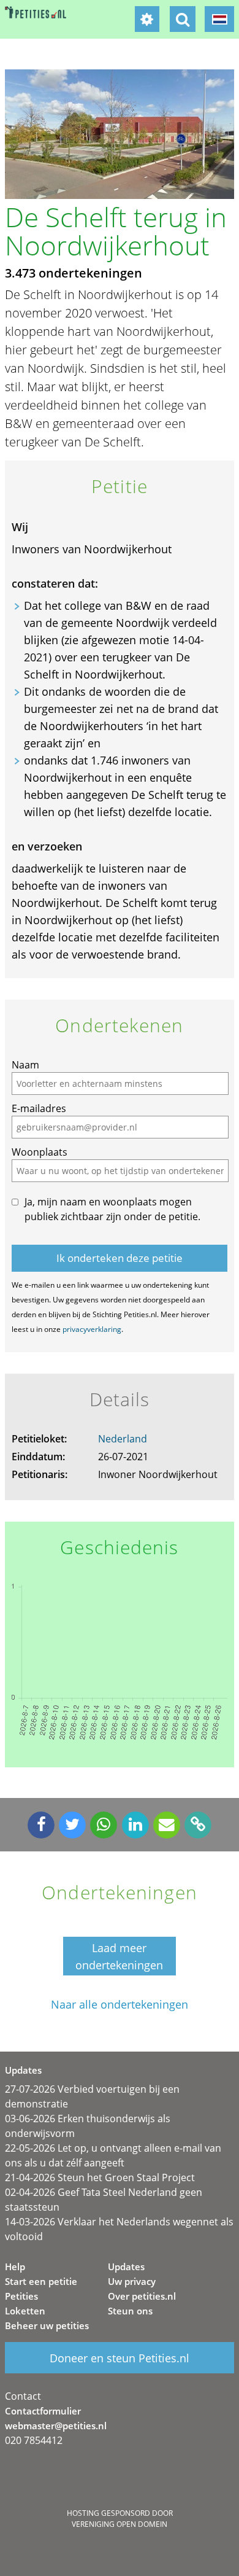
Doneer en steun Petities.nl (120, 2358)
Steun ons (130, 2311)
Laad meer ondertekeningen (119, 1956)
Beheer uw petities (47, 2325)
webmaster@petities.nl (56, 2426)
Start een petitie (41, 2281)
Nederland (123, 1439)
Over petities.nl (142, 2296)
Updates (126, 2267)
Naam (25, 1065)
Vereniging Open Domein (120, 2524)
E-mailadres (39, 1108)
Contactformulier (43, 2411)
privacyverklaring (92, 1329)
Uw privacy (132, 2281)
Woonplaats (40, 1152)
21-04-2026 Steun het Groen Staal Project (100, 2177)
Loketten (25, 2311)
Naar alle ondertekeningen (120, 2005)
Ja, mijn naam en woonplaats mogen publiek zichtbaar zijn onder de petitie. (112, 1209)
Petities (21, 2296)
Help (15, 2267)
